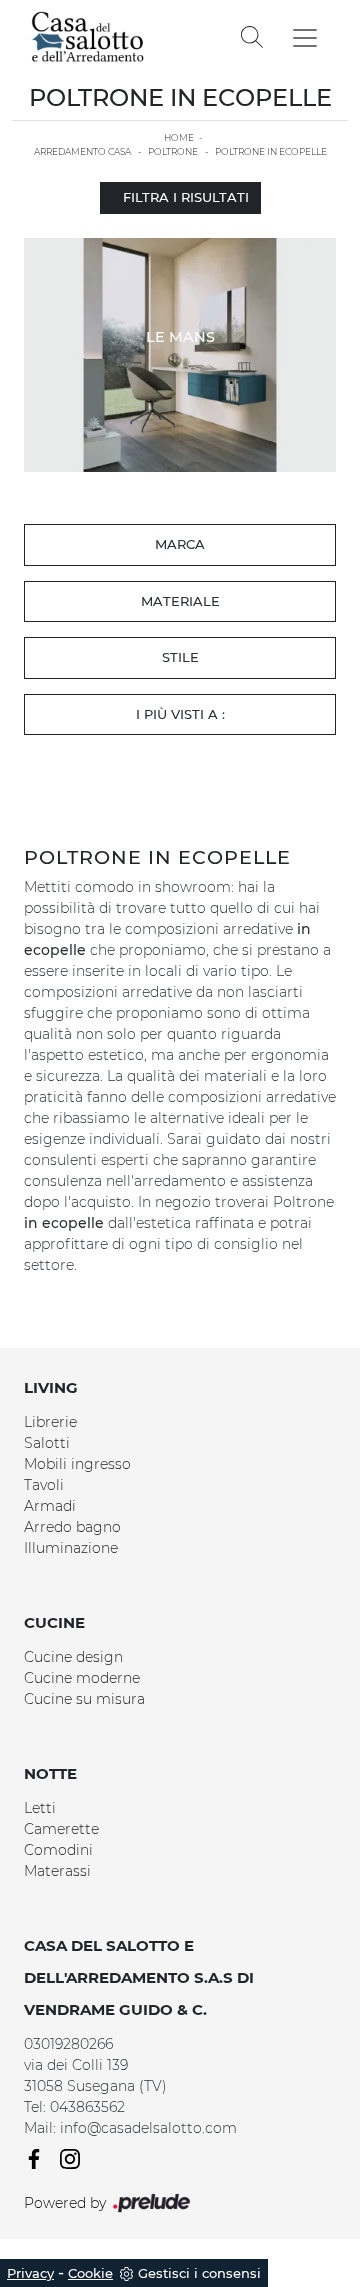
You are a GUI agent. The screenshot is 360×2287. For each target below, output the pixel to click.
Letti (40, 1808)
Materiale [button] (180, 601)
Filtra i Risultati (186, 197)
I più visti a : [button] (180, 714)
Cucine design (73, 1657)
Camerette (61, 1829)
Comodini (58, 1850)
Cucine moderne (82, 1678)
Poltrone (173, 151)
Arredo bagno (72, 1527)
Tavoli (44, 1485)
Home (179, 137)
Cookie (90, 2273)
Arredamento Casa (82, 151)
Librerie (50, 1422)
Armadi (50, 1506)
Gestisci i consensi (199, 2273)
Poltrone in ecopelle (271, 151)
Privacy (30, 2273)
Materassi (57, 1871)
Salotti (47, 1443)
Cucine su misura (84, 1699)
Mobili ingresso (77, 1464)
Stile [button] (180, 657)
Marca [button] (180, 544)
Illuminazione (71, 1548)
